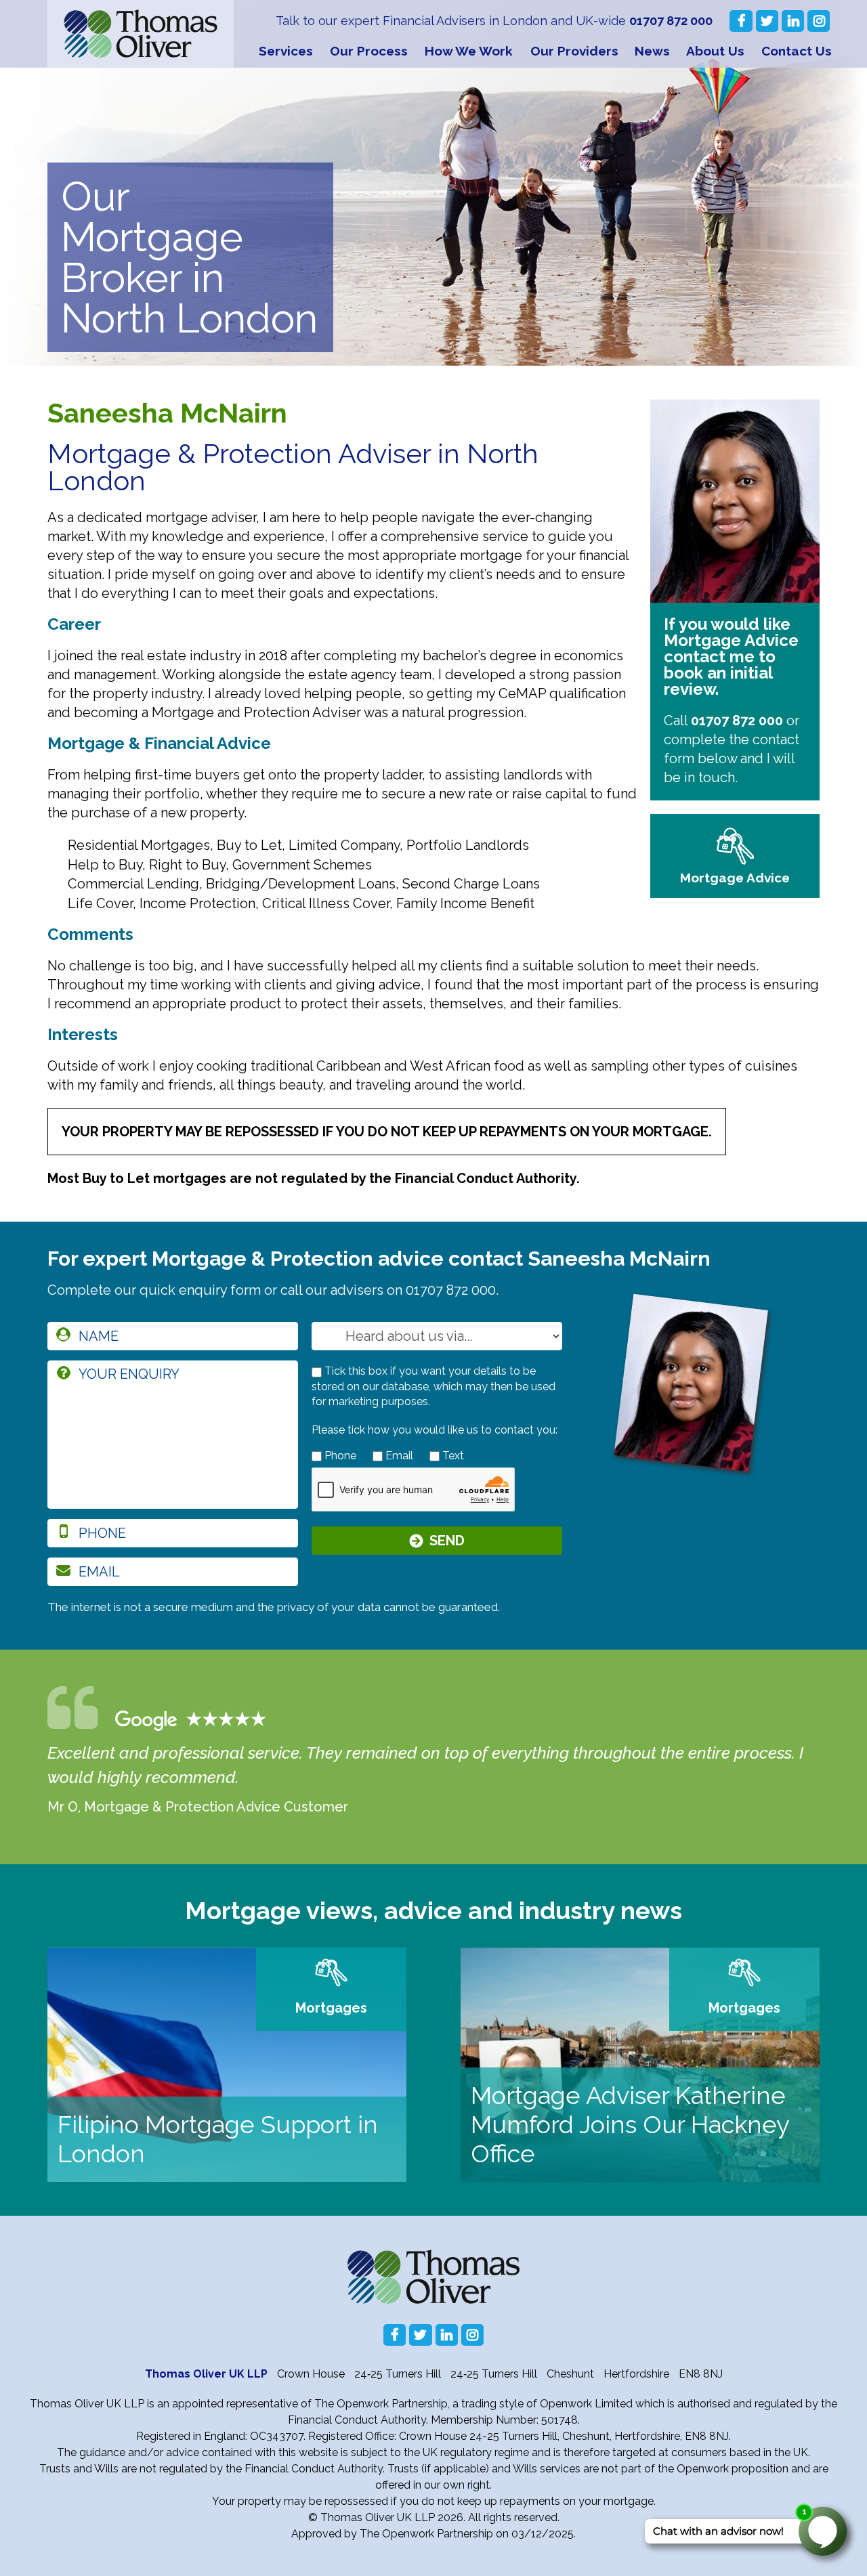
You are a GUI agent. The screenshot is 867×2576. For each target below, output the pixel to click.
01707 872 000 (671, 21)
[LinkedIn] (793, 21)
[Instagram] (819, 21)
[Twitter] (767, 21)
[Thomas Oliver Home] (141, 34)
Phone (339, 1456)
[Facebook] (741, 21)
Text (452, 1456)
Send (447, 1541)
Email (398, 1456)
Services (286, 51)
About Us (715, 51)
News (652, 51)
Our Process (369, 51)
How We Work (469, 51)
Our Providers (574, 51)
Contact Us (797, 51)
